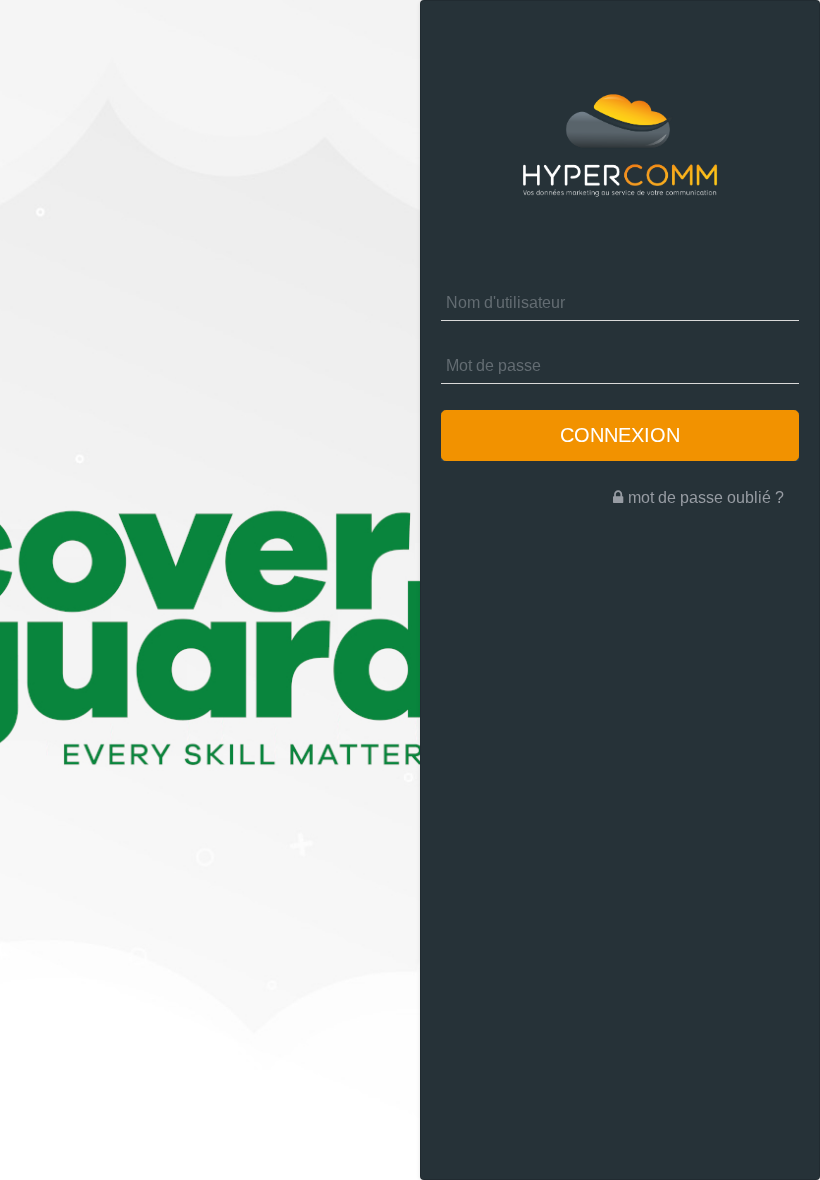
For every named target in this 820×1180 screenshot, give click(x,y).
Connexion (620, 435)
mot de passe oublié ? (706, 497)
